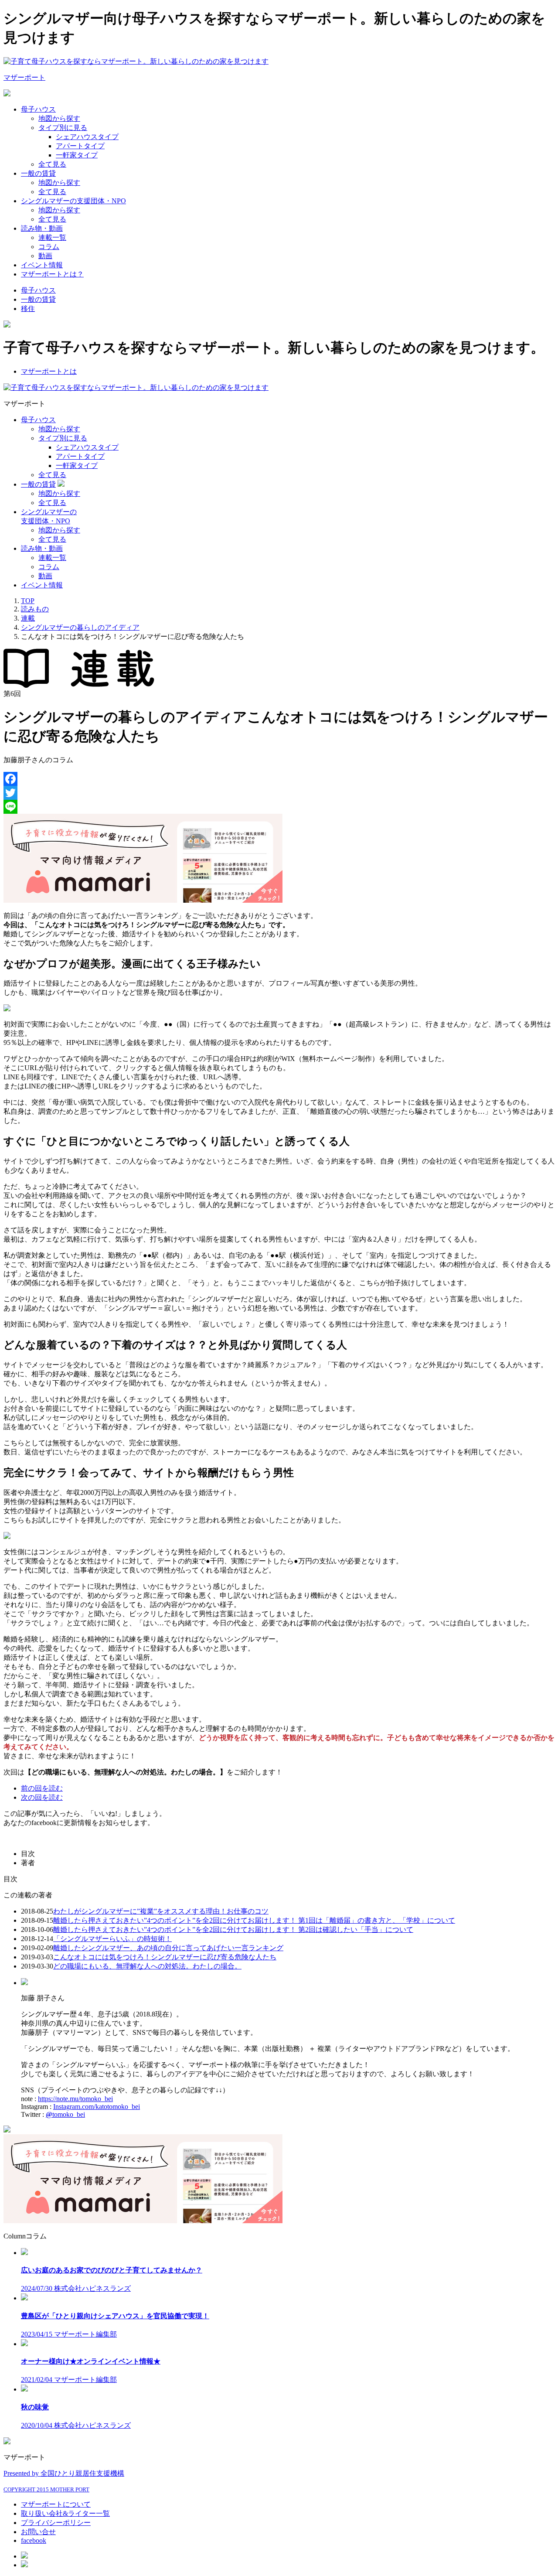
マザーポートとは (49, 371)
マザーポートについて (56, 2504)
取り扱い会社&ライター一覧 (65, 2513)
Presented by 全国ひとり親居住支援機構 (64, 2473)
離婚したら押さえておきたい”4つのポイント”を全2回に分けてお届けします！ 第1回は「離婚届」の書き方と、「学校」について (254, 1920)
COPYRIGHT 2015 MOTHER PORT (46, 2489)
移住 (28, 309)
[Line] (279, 807)
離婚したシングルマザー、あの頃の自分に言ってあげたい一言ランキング (168, 1948)
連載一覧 (52, 237)
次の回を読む (42, 1797)
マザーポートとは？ (52, 274)
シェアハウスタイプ (87, 137)
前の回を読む (42, 1788)
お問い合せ (38, 2532)
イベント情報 (42, 265)
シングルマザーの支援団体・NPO (73, 201)
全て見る (52, 164)
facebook (34, 2540)
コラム (49, 247)
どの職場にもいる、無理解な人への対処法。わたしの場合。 (147, 1966)
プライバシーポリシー (56, 2523)
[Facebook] (279, 779)
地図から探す (59, 118)
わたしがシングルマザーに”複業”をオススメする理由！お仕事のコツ (161, 1911)
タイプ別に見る (63, 128)
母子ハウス (38, 109)
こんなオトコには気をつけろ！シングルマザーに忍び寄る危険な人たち (165, 1957)
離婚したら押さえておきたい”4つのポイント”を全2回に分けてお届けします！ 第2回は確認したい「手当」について (233, 1929)
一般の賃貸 (38, 173)
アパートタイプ (80, 146)
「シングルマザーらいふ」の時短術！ (112, 1939)
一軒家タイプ (77, 155)
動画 (45, 256)
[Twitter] (279, 793)
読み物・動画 (42, 228)
